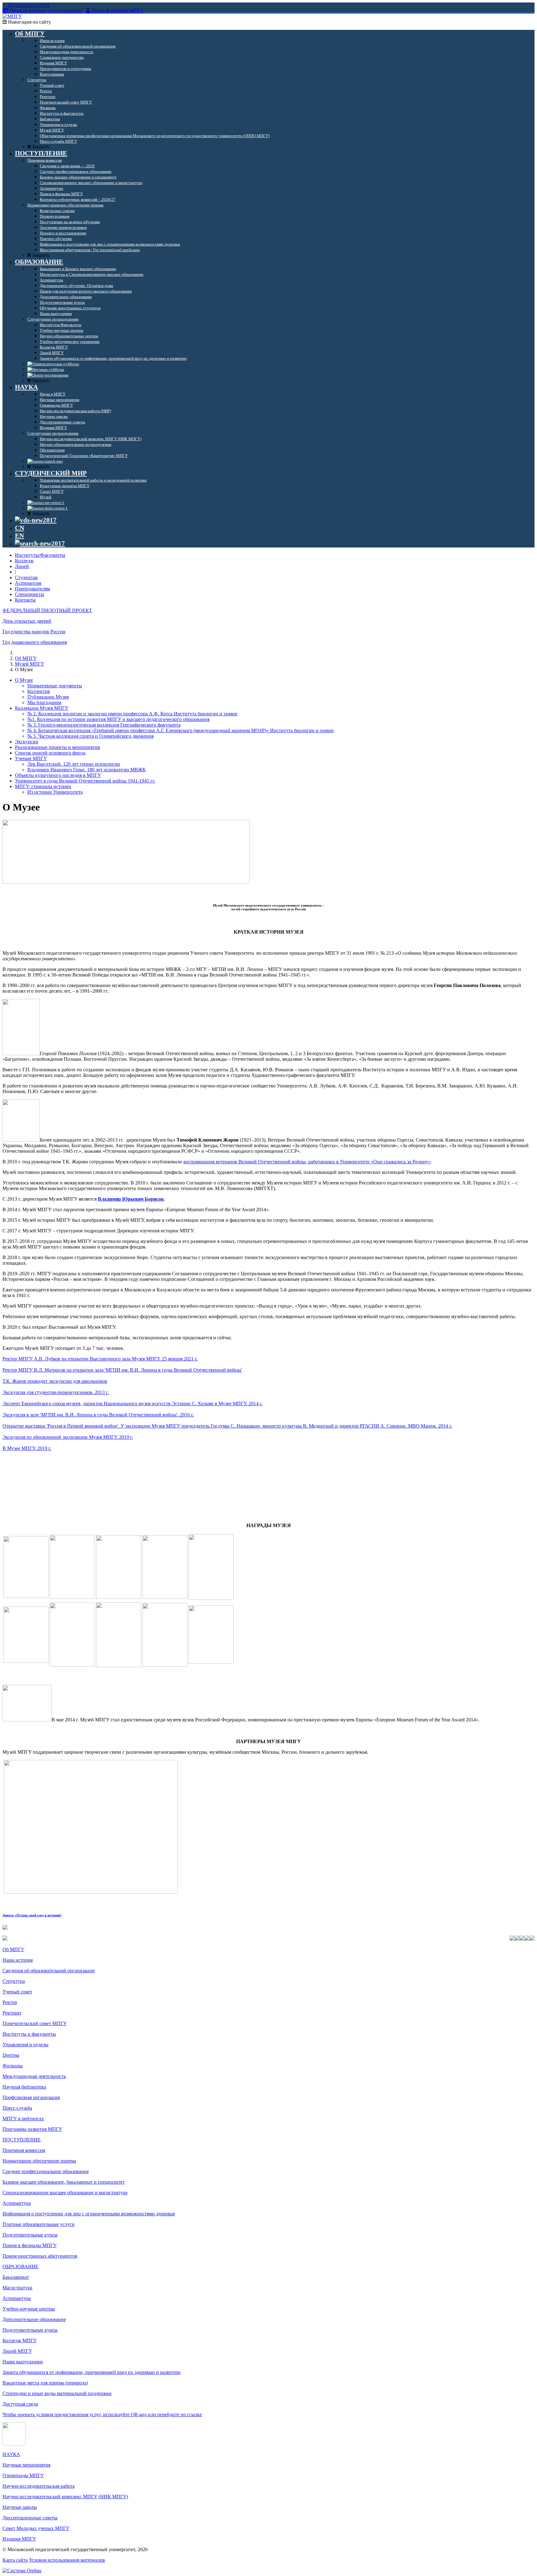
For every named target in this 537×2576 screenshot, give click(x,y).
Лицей (22, 566)
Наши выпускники (23, 2362)
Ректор (10, 2002)
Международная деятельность (34, 2076)
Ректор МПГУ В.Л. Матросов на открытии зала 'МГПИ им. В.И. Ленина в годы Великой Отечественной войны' (122, 1370)
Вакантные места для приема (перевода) (45, 2383)
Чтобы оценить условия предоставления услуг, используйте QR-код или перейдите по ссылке (102, 2414)
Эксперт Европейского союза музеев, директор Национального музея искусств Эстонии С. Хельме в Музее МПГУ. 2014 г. (133, 1403)
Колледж (24, 561)
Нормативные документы (55, 686)
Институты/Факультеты (40, 555)
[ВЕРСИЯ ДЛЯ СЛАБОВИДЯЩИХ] (36, 520)
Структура (14, 1981)
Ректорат (12, 2013)
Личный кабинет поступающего (45, 11)
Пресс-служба (17, 2108)
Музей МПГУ (30, 664)
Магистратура (17, 2288)
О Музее (24, 680)
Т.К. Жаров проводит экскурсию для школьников (55, 1381)
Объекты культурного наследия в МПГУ (58, 775)
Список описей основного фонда (50, 753)
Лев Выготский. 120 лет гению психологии (74, 764)
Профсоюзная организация (31, 2097)
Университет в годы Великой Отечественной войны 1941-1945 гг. (85, 781)
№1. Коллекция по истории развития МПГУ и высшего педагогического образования (118, 719)
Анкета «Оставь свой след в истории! (32, 1915)
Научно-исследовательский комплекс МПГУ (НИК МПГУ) (65, 2497)
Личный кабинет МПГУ (117, 11)
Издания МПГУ (19, 2539)
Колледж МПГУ (20, 2341)
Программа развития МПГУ (32, 2129)
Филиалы (13, 2066)
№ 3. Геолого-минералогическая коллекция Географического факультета (104, 725)
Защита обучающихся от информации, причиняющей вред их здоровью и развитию (92, 2372)
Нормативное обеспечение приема (39, 2161)
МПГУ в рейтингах (23, 2119)
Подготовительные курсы (30, 2235)
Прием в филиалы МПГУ (30, 2245)
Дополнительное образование (34, 2319)
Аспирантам (28, 583)
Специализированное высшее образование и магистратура (65, 2193)
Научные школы (20, 2507)
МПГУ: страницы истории (43, 786)
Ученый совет (17, 1992)
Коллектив (39, 691)
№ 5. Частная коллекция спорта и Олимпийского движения (90, 736)
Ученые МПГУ (31, 758)
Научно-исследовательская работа (39, 2486)
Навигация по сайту (29, 22)
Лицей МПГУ (17, 2351)
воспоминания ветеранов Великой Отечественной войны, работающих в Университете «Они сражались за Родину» (307, 1162)
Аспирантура (17, 2203)
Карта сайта (15, 2560)
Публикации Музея (48, 697)
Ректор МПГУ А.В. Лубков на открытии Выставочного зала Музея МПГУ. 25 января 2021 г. (100, 1359)
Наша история (18, 1960)
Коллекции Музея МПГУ (42, 708)
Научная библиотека (24, 2087)
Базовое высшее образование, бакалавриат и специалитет (64, 2182)
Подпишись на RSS (28, 5)
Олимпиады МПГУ (23, 2475)
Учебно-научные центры (29, 2309)
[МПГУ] (12, 16)
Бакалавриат (16, 2277)
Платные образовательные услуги (39, 2224)
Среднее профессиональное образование (46, 2171)
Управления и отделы (25, 2045)
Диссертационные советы (30, 2518)
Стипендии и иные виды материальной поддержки (57, 2393)
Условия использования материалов (67, 2560)
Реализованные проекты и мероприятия (57, 747)
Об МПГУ (26, 658)
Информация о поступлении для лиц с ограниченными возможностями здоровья (89, 2214)
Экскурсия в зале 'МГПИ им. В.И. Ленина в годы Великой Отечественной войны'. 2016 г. (98, 1415)
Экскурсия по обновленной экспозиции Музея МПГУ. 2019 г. (68, 1437)
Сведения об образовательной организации (49, 1971)
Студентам (26, 577)
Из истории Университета (55, 792)
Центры (11, 2055)
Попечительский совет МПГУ (34, 2023)
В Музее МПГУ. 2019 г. (27, 1448)
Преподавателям (32, 589)
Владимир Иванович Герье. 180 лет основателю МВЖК (87, 770)
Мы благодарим (44, 702)
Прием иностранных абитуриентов (40, 2256)
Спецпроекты (30, 594)
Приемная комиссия (24, 2150)
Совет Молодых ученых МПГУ (36, 2528)
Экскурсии (27, 742)
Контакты (25, 600)
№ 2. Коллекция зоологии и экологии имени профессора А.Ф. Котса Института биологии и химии (132, 714)
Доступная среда (20, 2404)
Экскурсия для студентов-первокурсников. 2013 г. (56, 1392)
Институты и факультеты (29, 2034)
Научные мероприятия (26, 2465)
